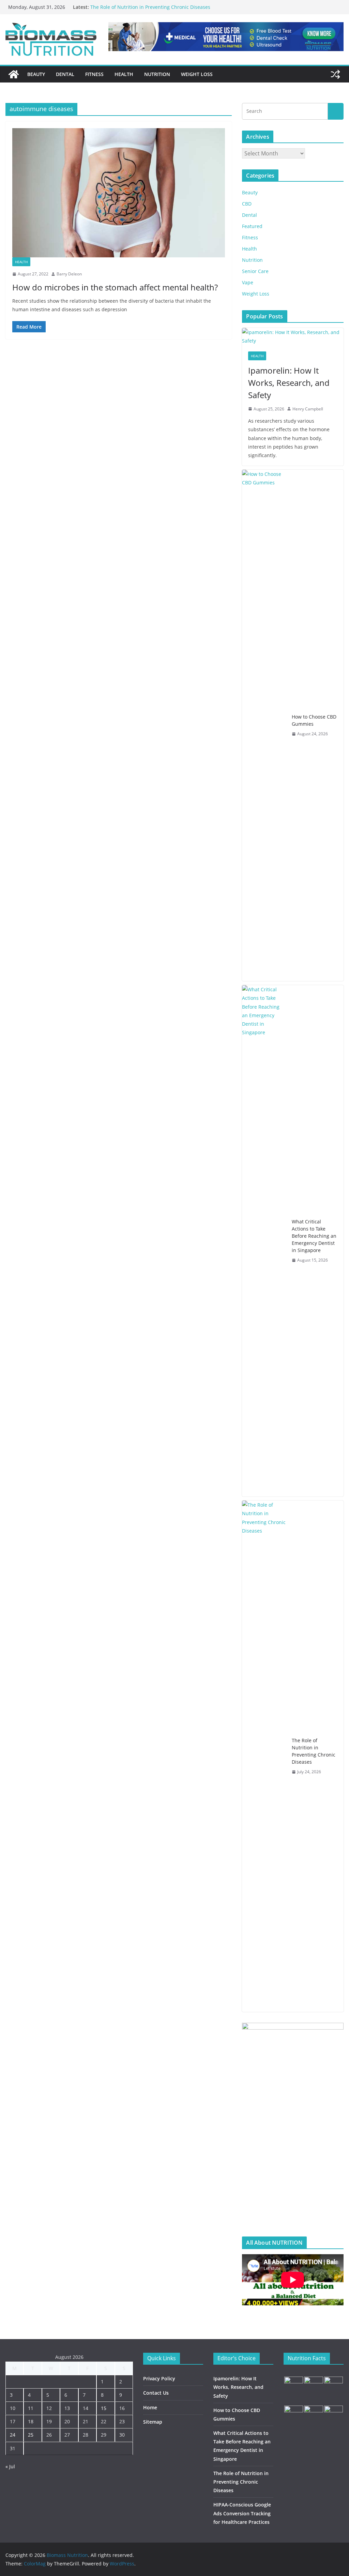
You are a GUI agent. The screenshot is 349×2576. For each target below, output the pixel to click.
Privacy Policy (159, 2378)
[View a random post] (335, 74)
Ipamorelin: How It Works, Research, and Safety (289, 383)
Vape (248, 282)
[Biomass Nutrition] (14, 74)
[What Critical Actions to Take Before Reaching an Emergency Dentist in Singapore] (264, 1241)
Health (124, 74)
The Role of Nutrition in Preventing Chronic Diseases (314, 1751)
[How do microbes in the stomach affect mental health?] (119, 193)
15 (104, 2408)
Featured (252, 226)
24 (13, 2435)
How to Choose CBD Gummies (314, 720)
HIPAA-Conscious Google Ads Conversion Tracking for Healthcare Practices (242, 2513)
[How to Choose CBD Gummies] (264, 725)
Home (150, 2407)
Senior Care (255, 271)
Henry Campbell (308, 409)
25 (31, 2435)
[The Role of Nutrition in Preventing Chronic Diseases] (264, 1756)
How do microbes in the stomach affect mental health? (115, 287)
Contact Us (156, 2393)
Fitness (94, 74)
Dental (65, 74)
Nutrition (157, 74)
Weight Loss (197, 74)
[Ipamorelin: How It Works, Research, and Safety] (293, 336)
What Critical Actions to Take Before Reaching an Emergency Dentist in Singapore (314, 1236)
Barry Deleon (69, 274)
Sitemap (153, 2422)
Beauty (36, 74)
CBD (247, 204)
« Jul (10, 2466)
